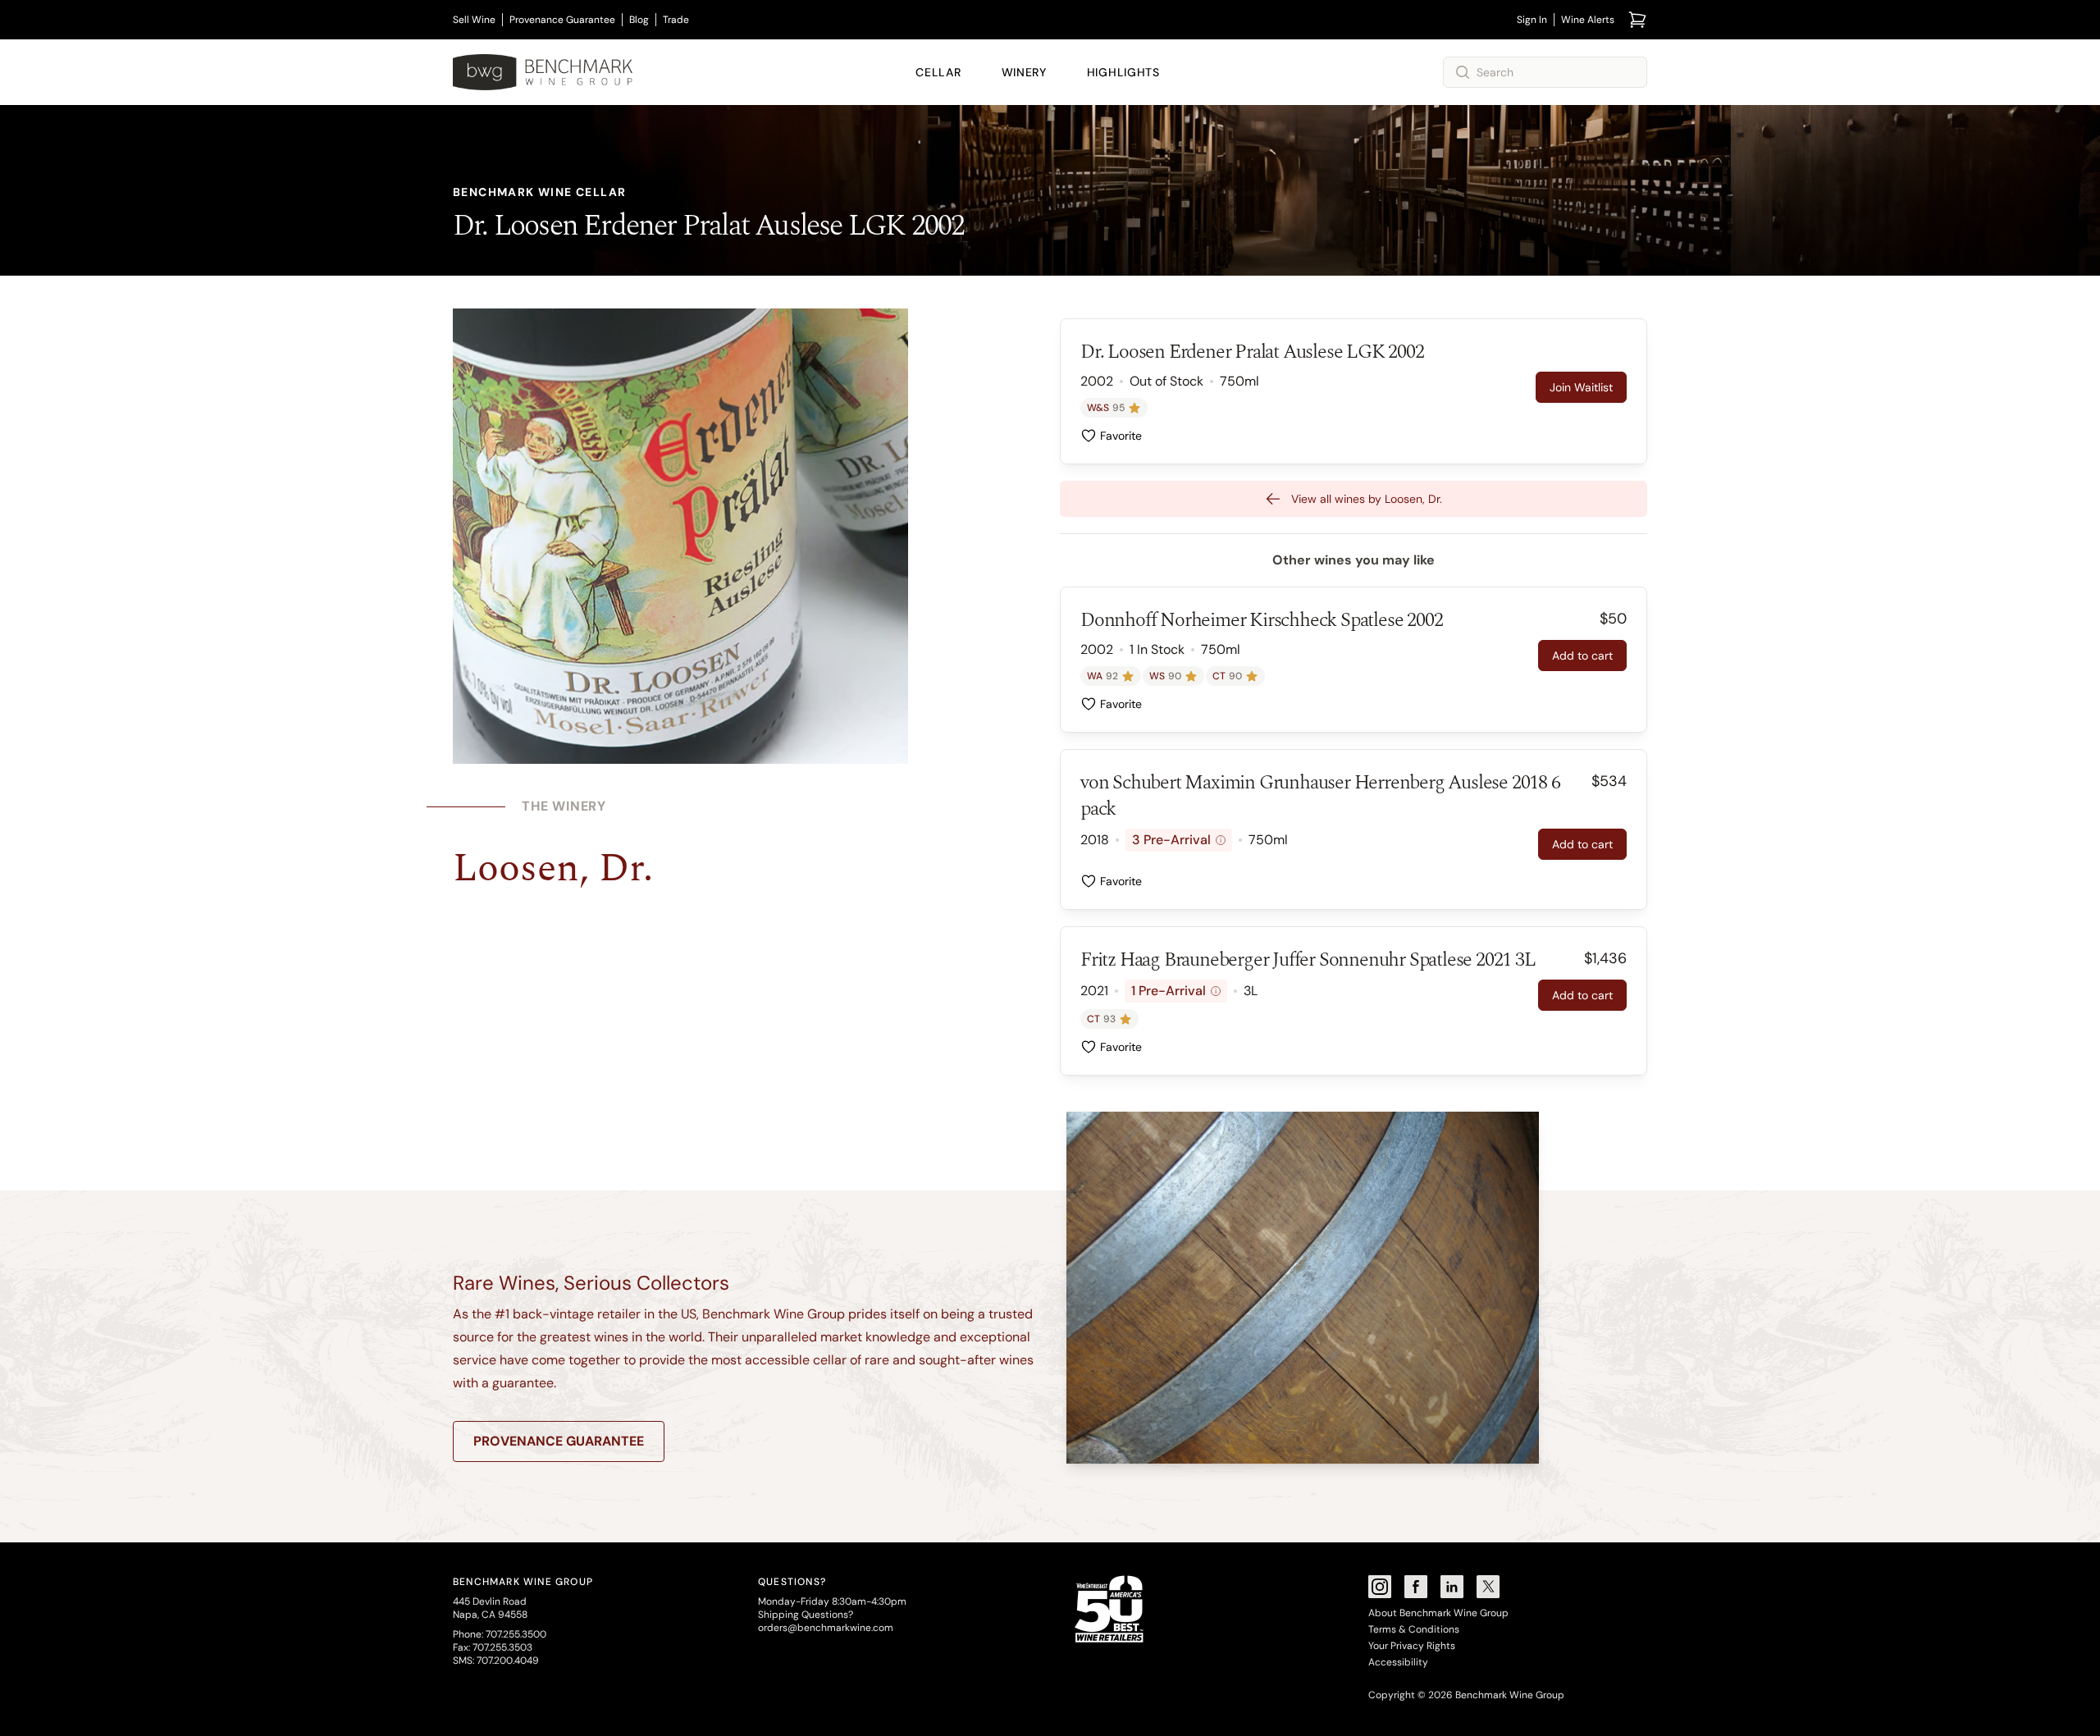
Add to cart (1582, 656)
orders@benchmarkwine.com (826, 1628)
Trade (676, 20)
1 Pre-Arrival (1174, 991)
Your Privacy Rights (1412, 1646)
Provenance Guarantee (562, 20)
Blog (639, 20)
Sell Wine (474, 20)
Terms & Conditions (1414, 1629)
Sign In (1532, 20)
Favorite (1121, 436)
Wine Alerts (1588, 20)
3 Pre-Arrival (1177, 840)
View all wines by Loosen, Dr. (1367, 499)
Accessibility (1398, 1662)
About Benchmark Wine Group (1438, 1613)
